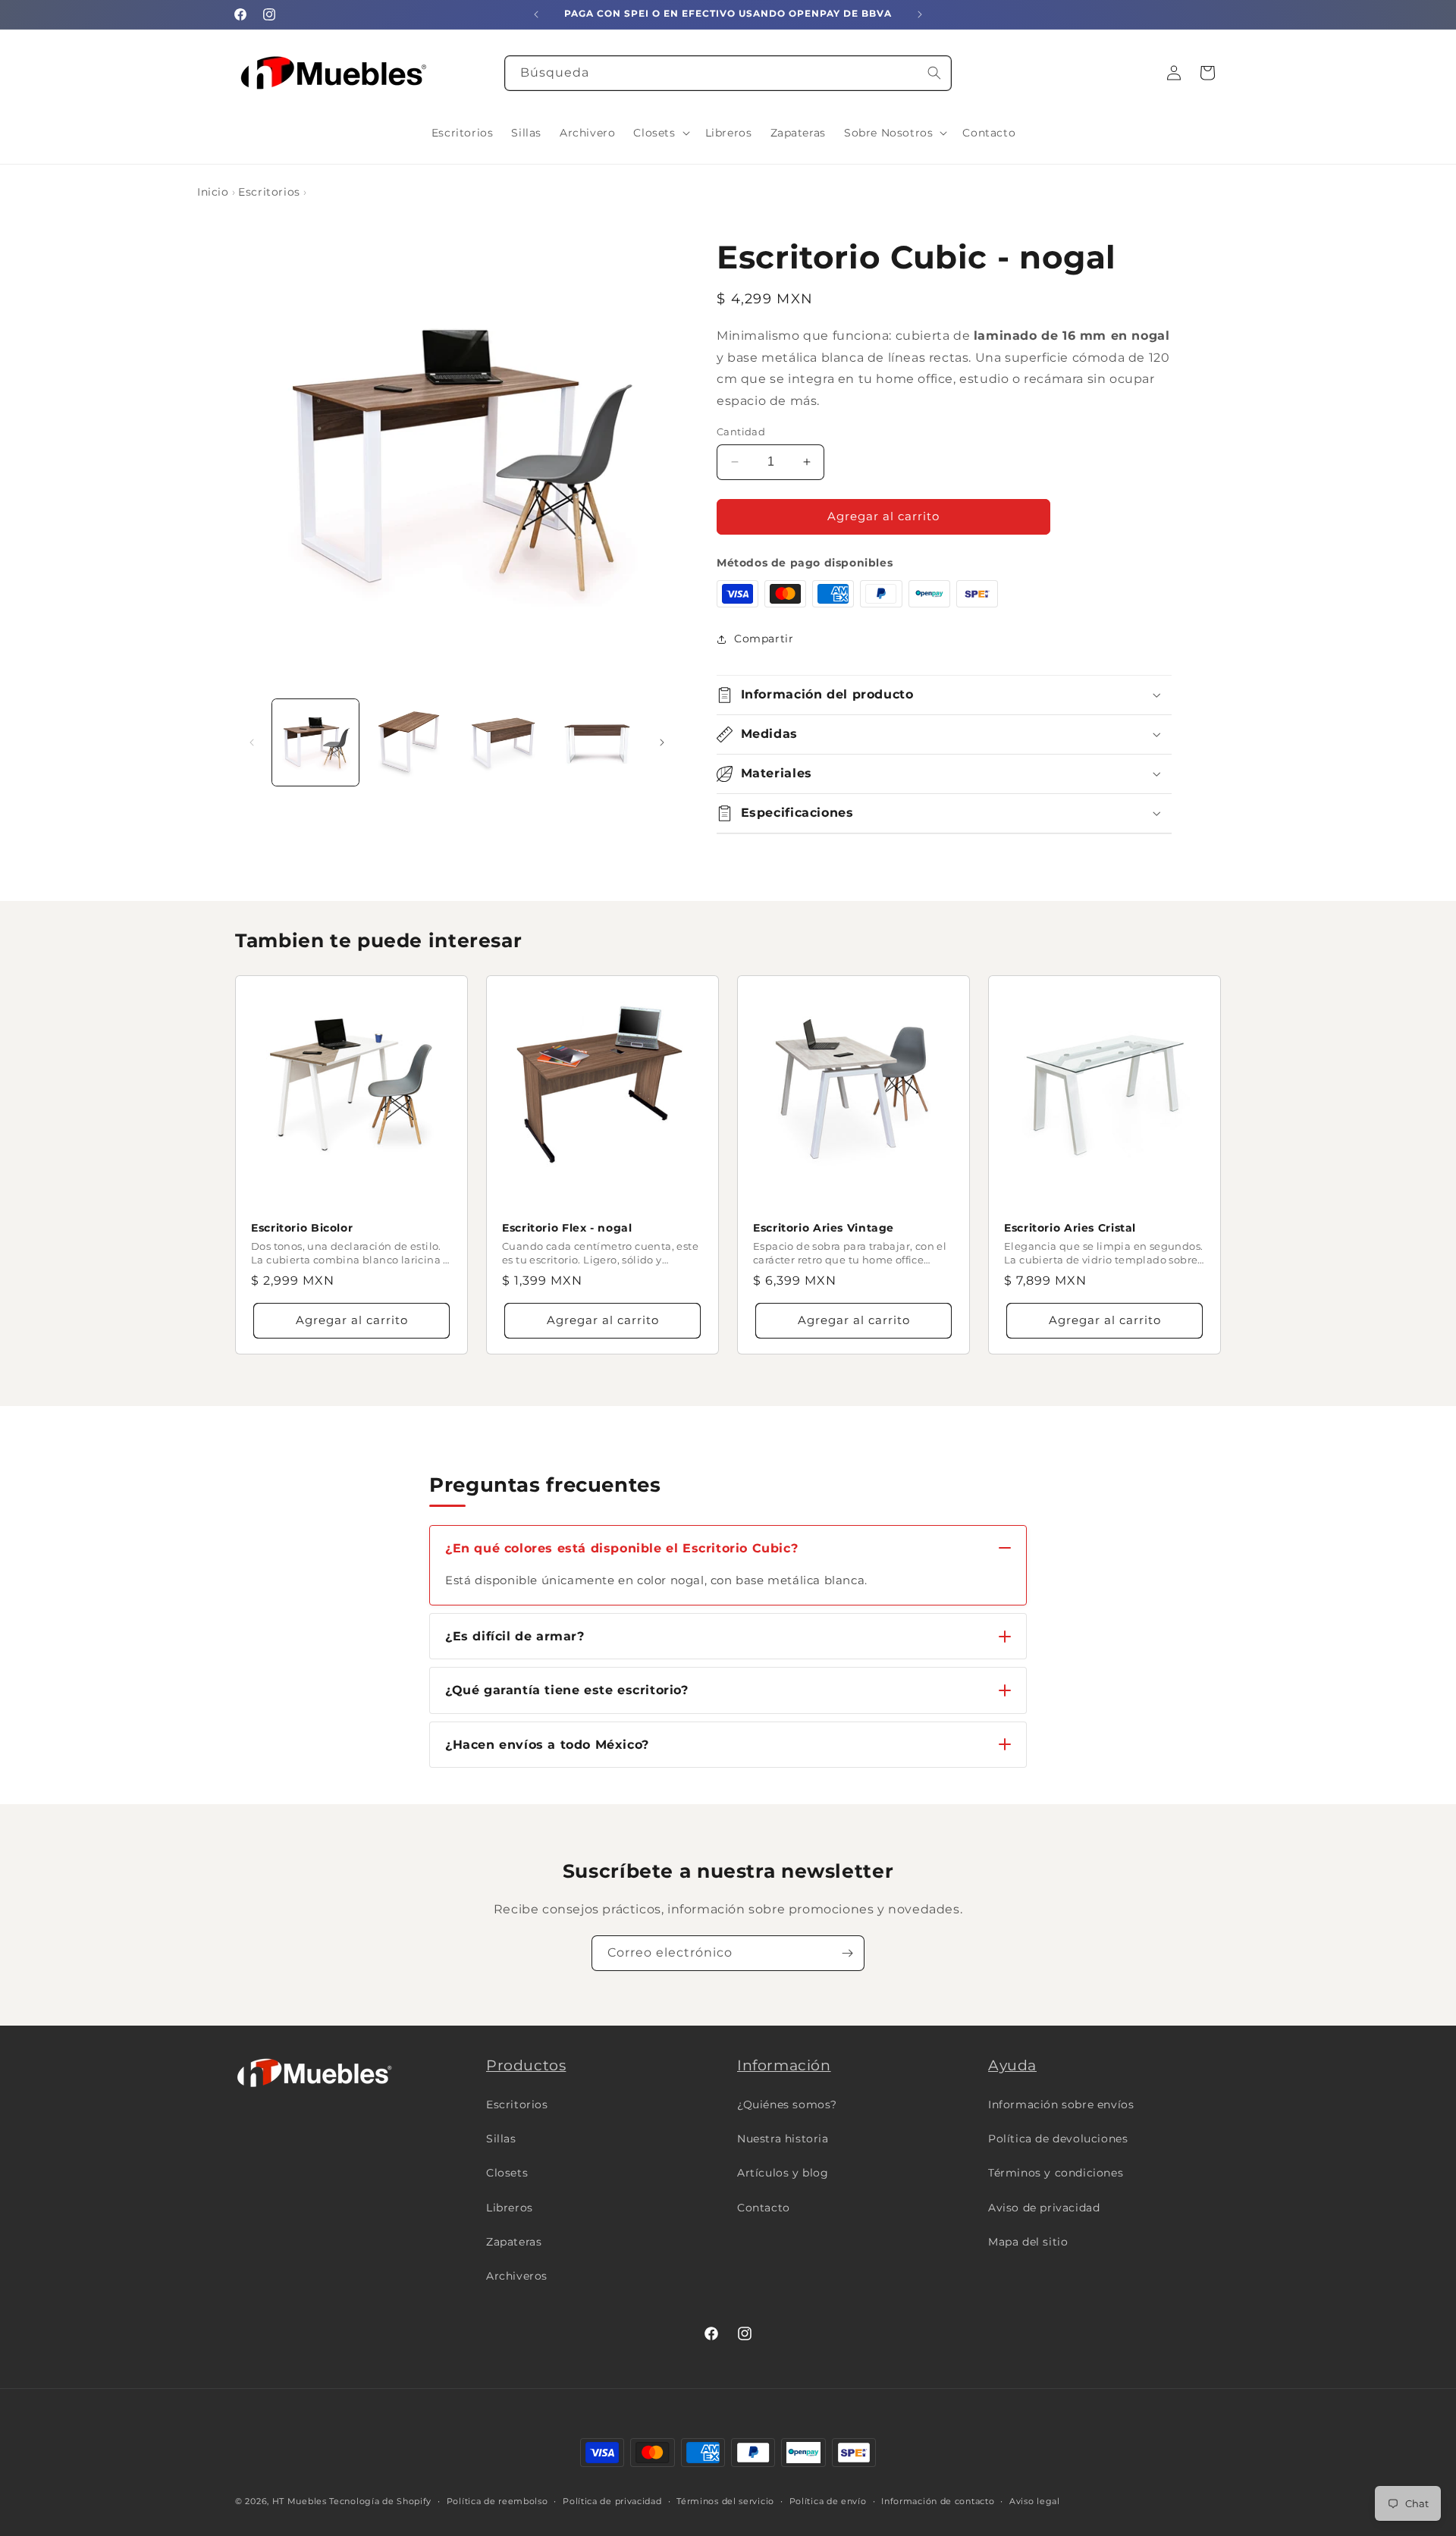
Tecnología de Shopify (380, 2501)
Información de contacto (938, 2500)
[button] (660, 133)
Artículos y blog (783, 2173)
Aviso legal (1035, 2500)
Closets (507, 2173)
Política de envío (828, 2500)
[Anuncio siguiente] (920, 14)
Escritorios (269, 192)
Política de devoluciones (1058, 2139)
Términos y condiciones (1056, 2173)
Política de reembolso (497, 2500)
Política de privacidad (612, 2500)
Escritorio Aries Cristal (1070, 1228)
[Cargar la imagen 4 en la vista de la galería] (597, 742)
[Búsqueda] (934, 73)
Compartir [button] (764, 639)
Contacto (764, 2208)
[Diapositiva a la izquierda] (252, 742)
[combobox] (728, 73)
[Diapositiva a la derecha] (662, 742)
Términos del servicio (725, 2500)
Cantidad (741, 432)
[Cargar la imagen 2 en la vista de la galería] (409, 742)
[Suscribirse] (847, 1953)
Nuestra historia (783, 2139)
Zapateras (514, 2242)
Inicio (213, 192)
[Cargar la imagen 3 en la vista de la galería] (504, 742)
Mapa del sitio (1028, 2242)
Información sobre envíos (1061, 2104)
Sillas (501, 2139)
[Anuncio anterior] (536, 14)
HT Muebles (300, 2501)
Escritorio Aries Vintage (824, 1228)
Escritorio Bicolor (302, 1228)
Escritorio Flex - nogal (567, 1228)
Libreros (510, 2208)
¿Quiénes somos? (787, 2104)
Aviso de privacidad (1044, 2208)
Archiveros (517, 2276)
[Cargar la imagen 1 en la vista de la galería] (315, 742)
